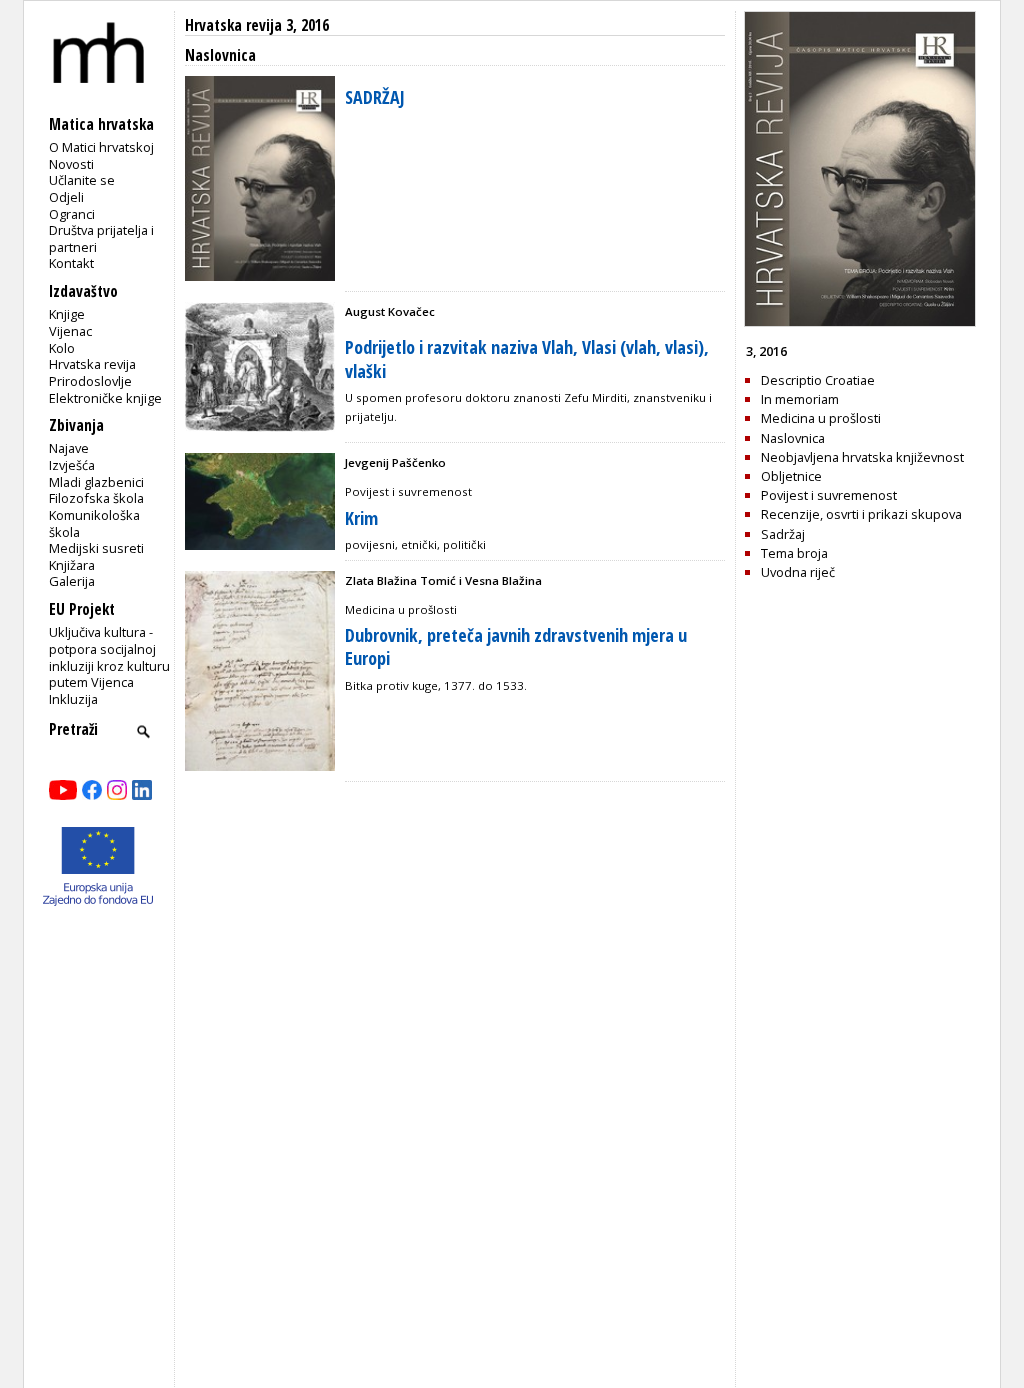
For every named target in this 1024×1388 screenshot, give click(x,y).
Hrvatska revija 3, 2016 (257, 25)
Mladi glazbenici (96, 482)
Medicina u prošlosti (821, 418)
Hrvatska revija (92, 364)
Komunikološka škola (94, 523)
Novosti (71, 164)
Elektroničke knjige (105, 398)
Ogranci (72, 214)
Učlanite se (82, 180)
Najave (69, 448)
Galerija (72, 581)
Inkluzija (73, 699)
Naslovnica (793, 438)
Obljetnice (791, 476)
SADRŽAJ (375, 97)
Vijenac (70, 331)
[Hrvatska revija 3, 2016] (860, 322)
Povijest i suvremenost (829, 495)
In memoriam (800, 399)
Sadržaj (783, 534)
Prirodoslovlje (90, 381)
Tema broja (794, 553)
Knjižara (72, 565)
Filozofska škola (96, 498)
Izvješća (72, 465)
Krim (361, 518)
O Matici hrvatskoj (101, 147)
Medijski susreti (96, 548)
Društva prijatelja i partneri (101, 238)
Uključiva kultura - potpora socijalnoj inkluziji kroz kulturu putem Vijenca (109, 657)
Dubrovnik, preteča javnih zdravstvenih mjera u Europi (516, 646)
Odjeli (66, 197)
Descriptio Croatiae (818, 380)
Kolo (62, 348)
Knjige (67, 314)
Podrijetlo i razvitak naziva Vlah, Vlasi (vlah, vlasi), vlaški (527, 358)
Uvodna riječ (798, 572)
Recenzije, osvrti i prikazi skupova (861, 514)
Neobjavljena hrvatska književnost (862, 457)
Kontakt (71, 263)
